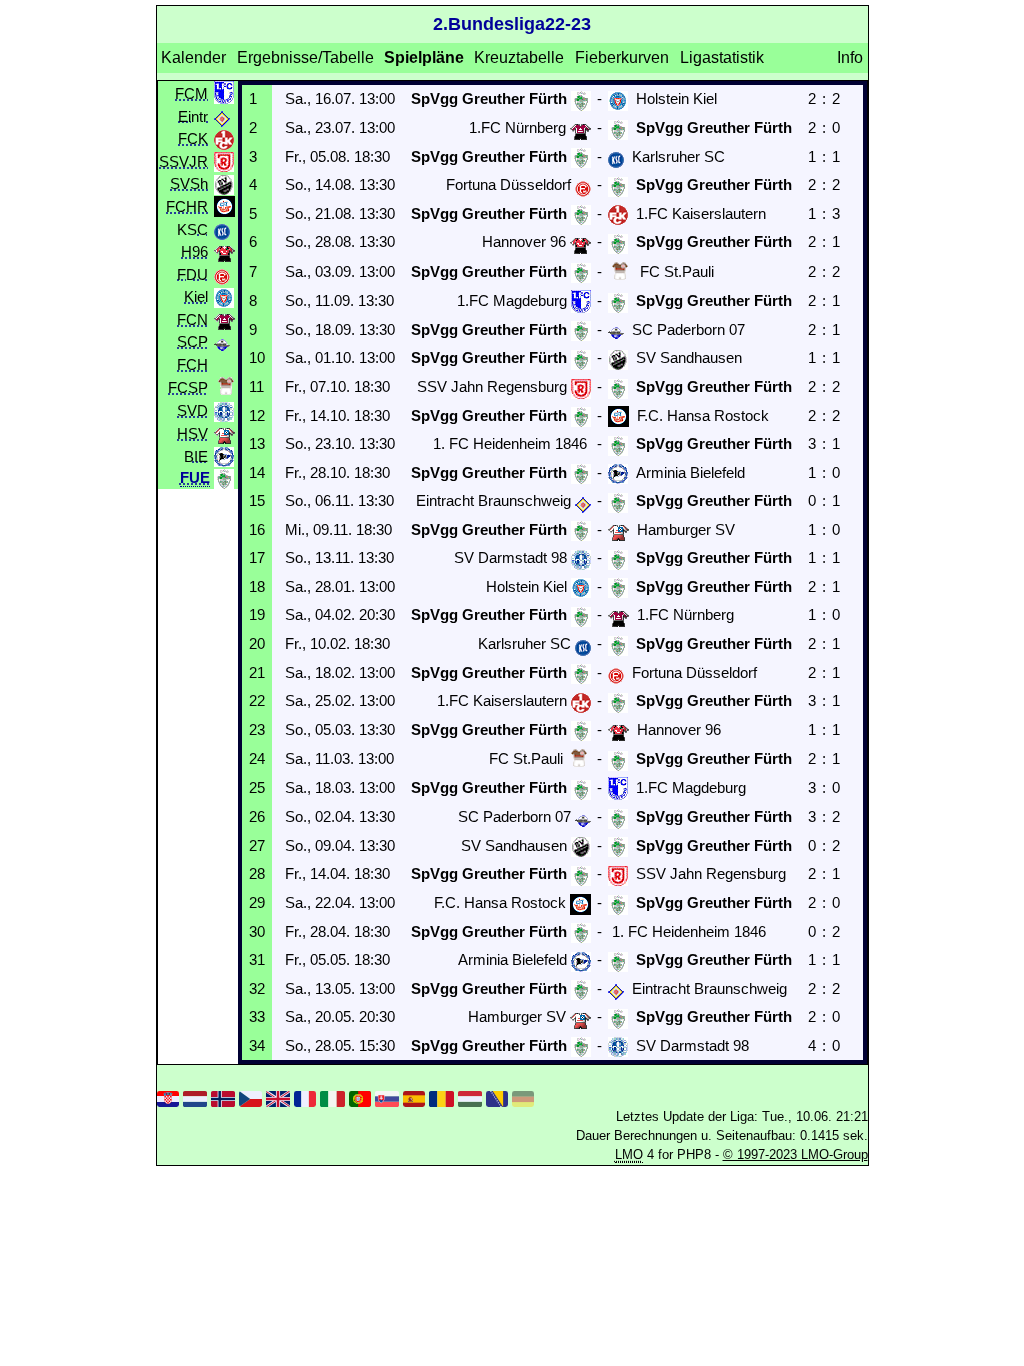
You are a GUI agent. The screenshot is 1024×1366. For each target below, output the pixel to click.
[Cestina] (250, 1097)
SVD (192, 410)
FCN (192, 318)
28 (257, 873)
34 (257, 1045)
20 (257, 643)
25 (257, 787)
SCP (192, 341)
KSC (192, 228)
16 (257, 529)
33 (257, 1016)
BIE (196, 455)
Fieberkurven (622, 57)
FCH (192, 363)
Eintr (193, 115)
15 (257, 500)
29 (257, 902)
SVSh (189, 183)
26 (257, 816)
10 (257, 357)
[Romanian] (441, 1097)
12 (257, 415)
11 (256, 386)
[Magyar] (470, 1097)
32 (257, 988)
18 (257, 586)
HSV (192, 433)
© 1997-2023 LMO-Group (795, 1154)
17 (257, 557)
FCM (191, 92)
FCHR (187, 205)
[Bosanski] (497, 1097)
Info (850, 57)
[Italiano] (332, 1097)
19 (257, 614)
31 (257, 959)
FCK (193, 138)
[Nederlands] (195, 1097)
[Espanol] (414, 1097)
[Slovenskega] (387, 1097)
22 (257, 700)
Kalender (193, 57)
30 (257, 931)
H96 (194, 251)
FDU (192, 273)
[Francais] (305, 1097)
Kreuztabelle (519, 57)
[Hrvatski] (168, 1097)
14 (257, 472)
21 (257, 672)
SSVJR (183, 160)
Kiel (196, 296)
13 (257, 443)
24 (257, 758)
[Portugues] (360, 1097)
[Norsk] (223, 1097)
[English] (278, 1097)
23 (257, 729)
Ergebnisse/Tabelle (305, 57)
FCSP (188, 387)
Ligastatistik (722, 57)
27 (257, 845)
